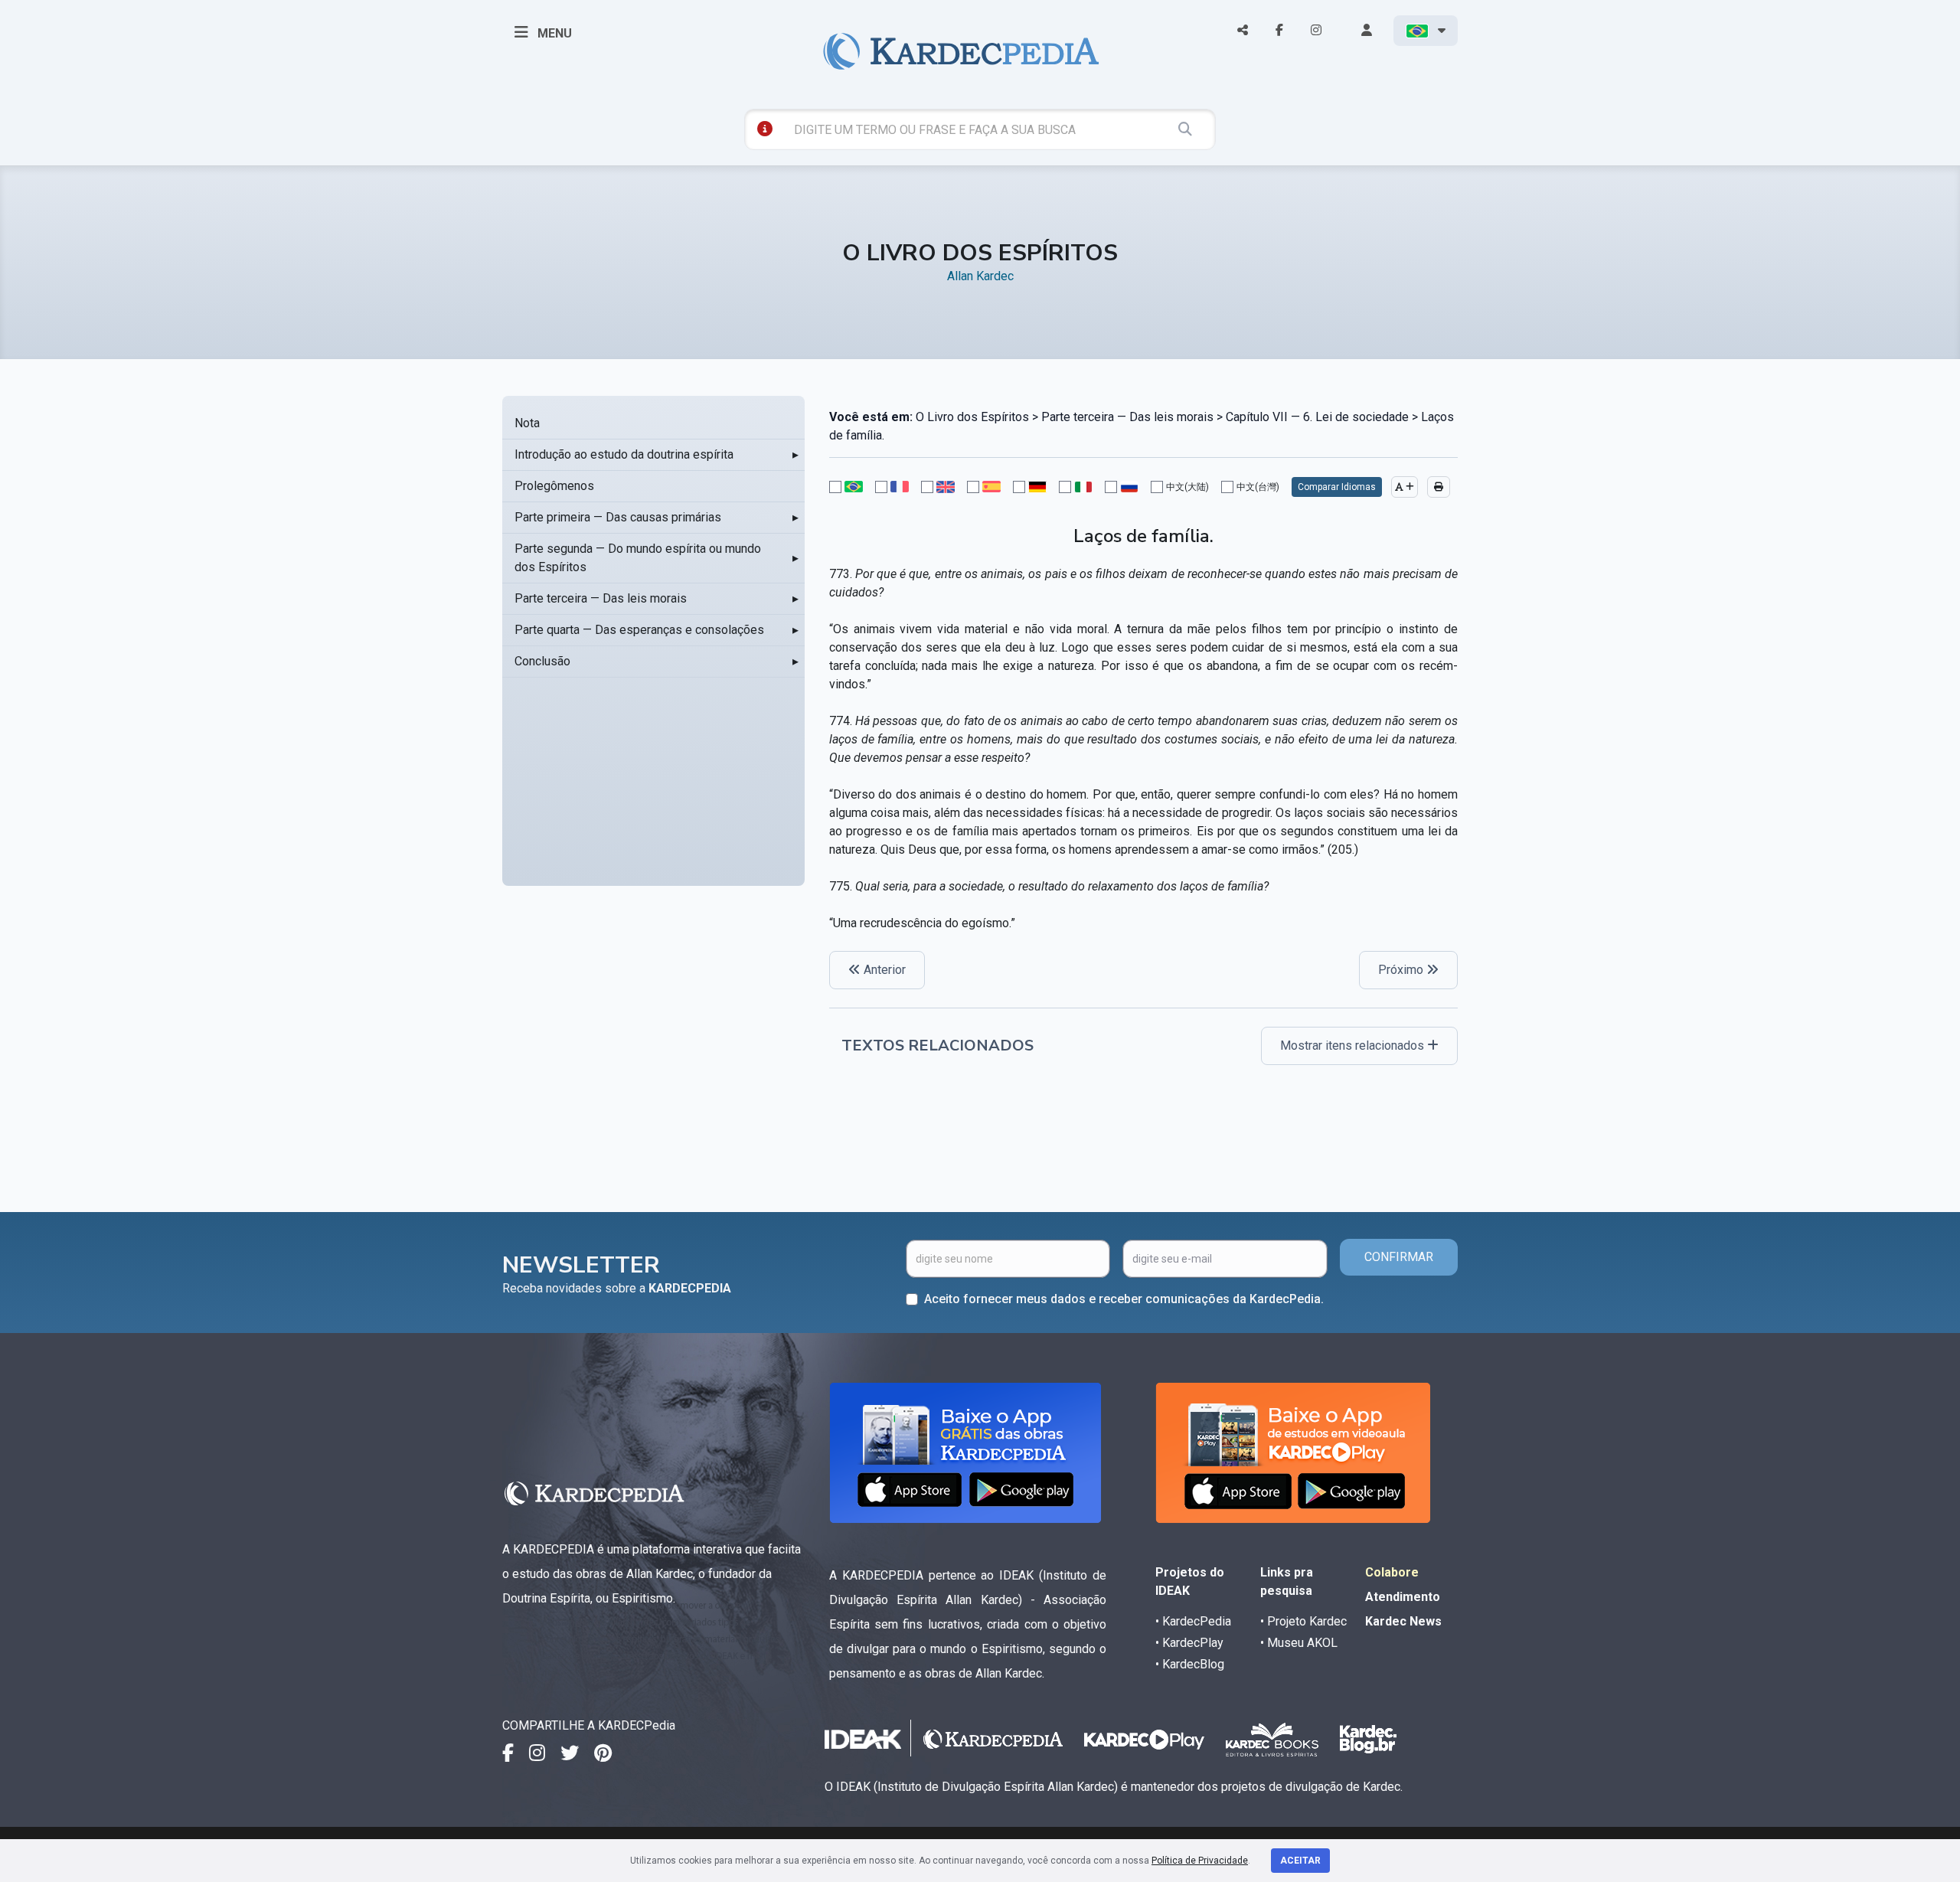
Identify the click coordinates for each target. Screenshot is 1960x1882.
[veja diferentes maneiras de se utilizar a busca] (765, 129)
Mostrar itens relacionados (1354, 1046)
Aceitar (1300, 1861)
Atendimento (1403, 1597)
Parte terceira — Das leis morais (601, 598)
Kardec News (1403, 1621)
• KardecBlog (1190, 1664)
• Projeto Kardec (1303, 1621)
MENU (553, 33)
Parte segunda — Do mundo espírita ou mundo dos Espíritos (638, 558)
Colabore (1392, 1572)
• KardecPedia (1193, 1621)
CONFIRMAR (1399, 1257)
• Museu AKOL (1299, 1643)
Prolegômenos (554, 486)
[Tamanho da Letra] (1405, 487)
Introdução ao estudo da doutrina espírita (624, 454)
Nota (527, 423)
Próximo (1402, 970)
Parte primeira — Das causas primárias (618, 517)
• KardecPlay (1189, 1643)
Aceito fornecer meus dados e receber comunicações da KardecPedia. (1124, 1299)
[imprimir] (1439, 487)
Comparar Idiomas (1337, 487)
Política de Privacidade (1200, 1861)
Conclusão (542, 661)
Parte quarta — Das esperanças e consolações (639, 630)
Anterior (883, 970)
